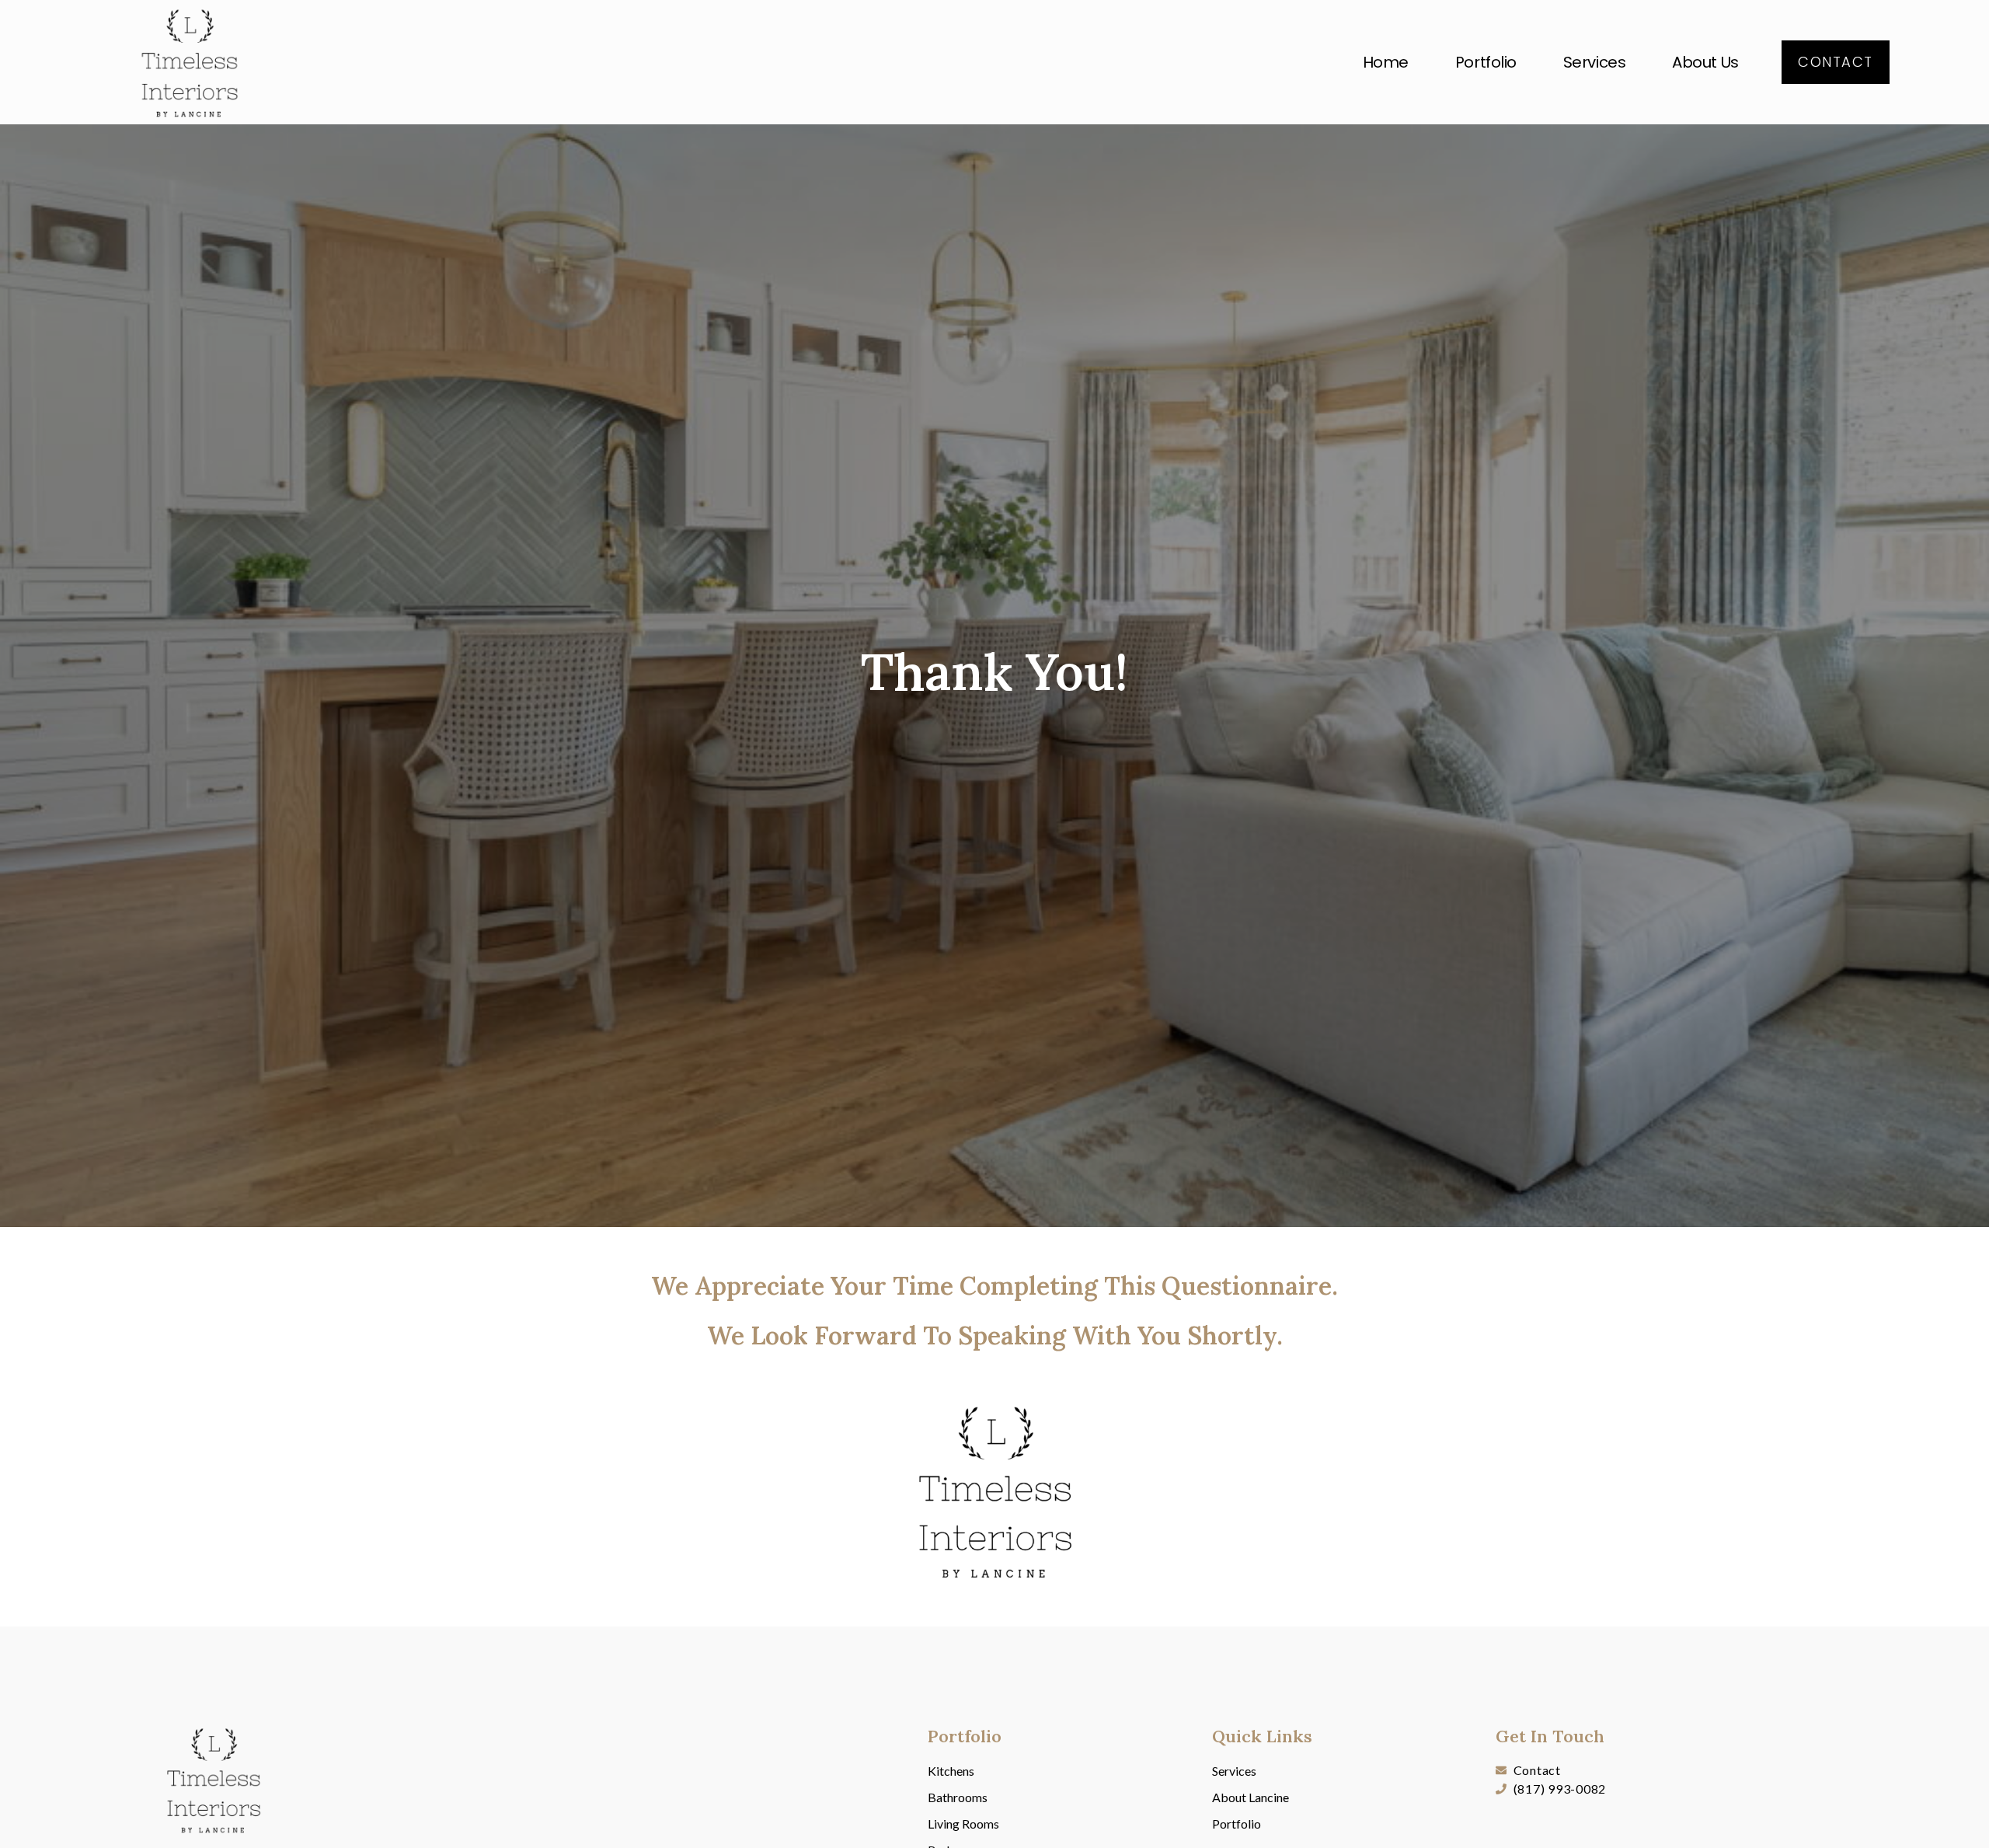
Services (1594, 62)
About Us (1705, 62)
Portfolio (1486, 62)
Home (1386, 62)
